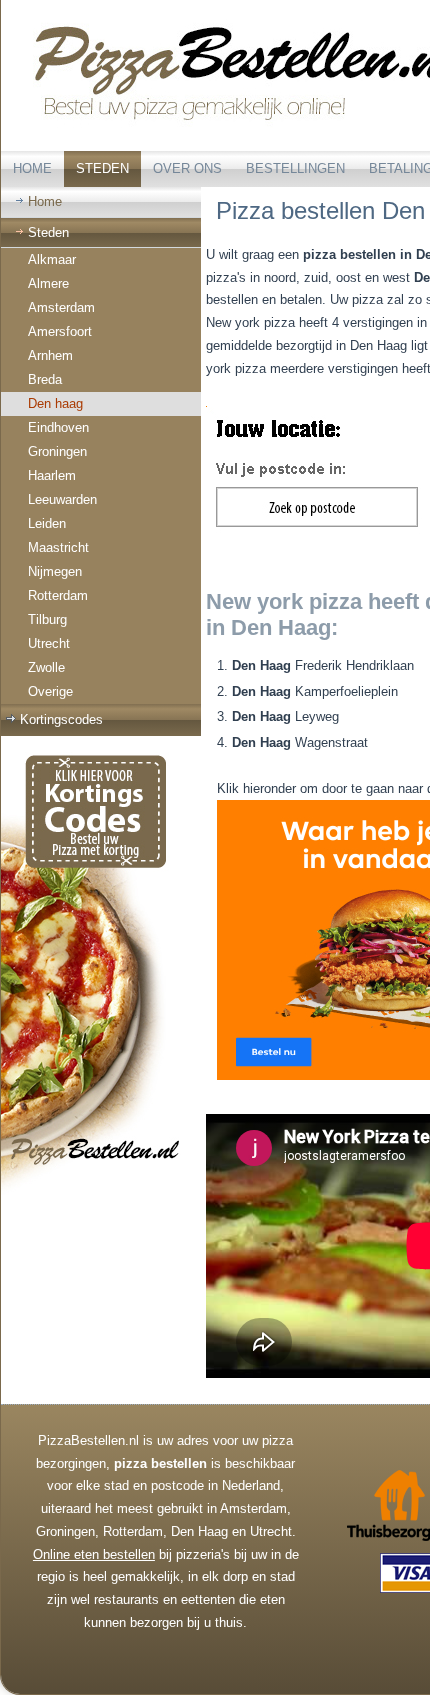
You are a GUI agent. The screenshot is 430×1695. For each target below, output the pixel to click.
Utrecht (49, 643)
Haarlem (52, 475)
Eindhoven (58, 427)
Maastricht (58, 547)
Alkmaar (52, 259)
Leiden (47, 523)
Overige (50, 691)
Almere (48, 283)
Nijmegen (55, 571)
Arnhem (50, 355)
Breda (45, 379)
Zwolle (46, 667)
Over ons (187, 168)
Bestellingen (295, 168)
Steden (102, 168)
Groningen (57, 451)
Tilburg (47, 619)
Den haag (55, 403)
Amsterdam (61, 307)
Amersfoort (60, 331)
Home (32, 168)
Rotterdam (58, 595)
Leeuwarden (62, 499)
